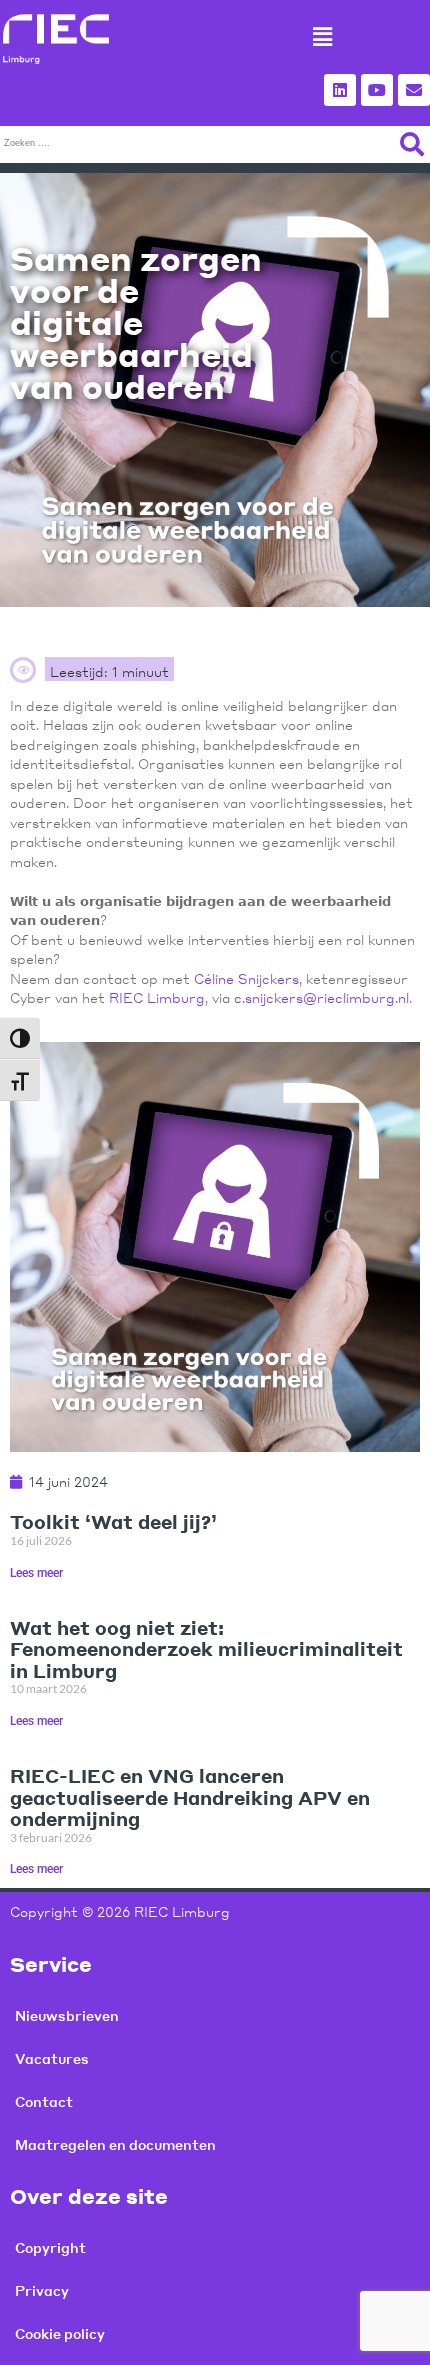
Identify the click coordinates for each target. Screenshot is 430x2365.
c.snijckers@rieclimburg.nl (321, 997)
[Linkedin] (340, 90)
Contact (44, 2101)
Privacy (42, 2290)
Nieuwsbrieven (67, 2015)
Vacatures (52, 2058)
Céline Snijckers (246, 978)
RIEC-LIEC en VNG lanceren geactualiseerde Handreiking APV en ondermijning (190, 1797)
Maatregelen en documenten (115, 2144)
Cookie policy (60, 2333)
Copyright (50, 2247)
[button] (322, 37)
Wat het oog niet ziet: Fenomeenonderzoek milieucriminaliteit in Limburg (206, 1649)
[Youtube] (377, 90)
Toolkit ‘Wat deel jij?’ (113, 1521)
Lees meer (36, 1573)
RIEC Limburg (157, 997)
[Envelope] (414, 90)
